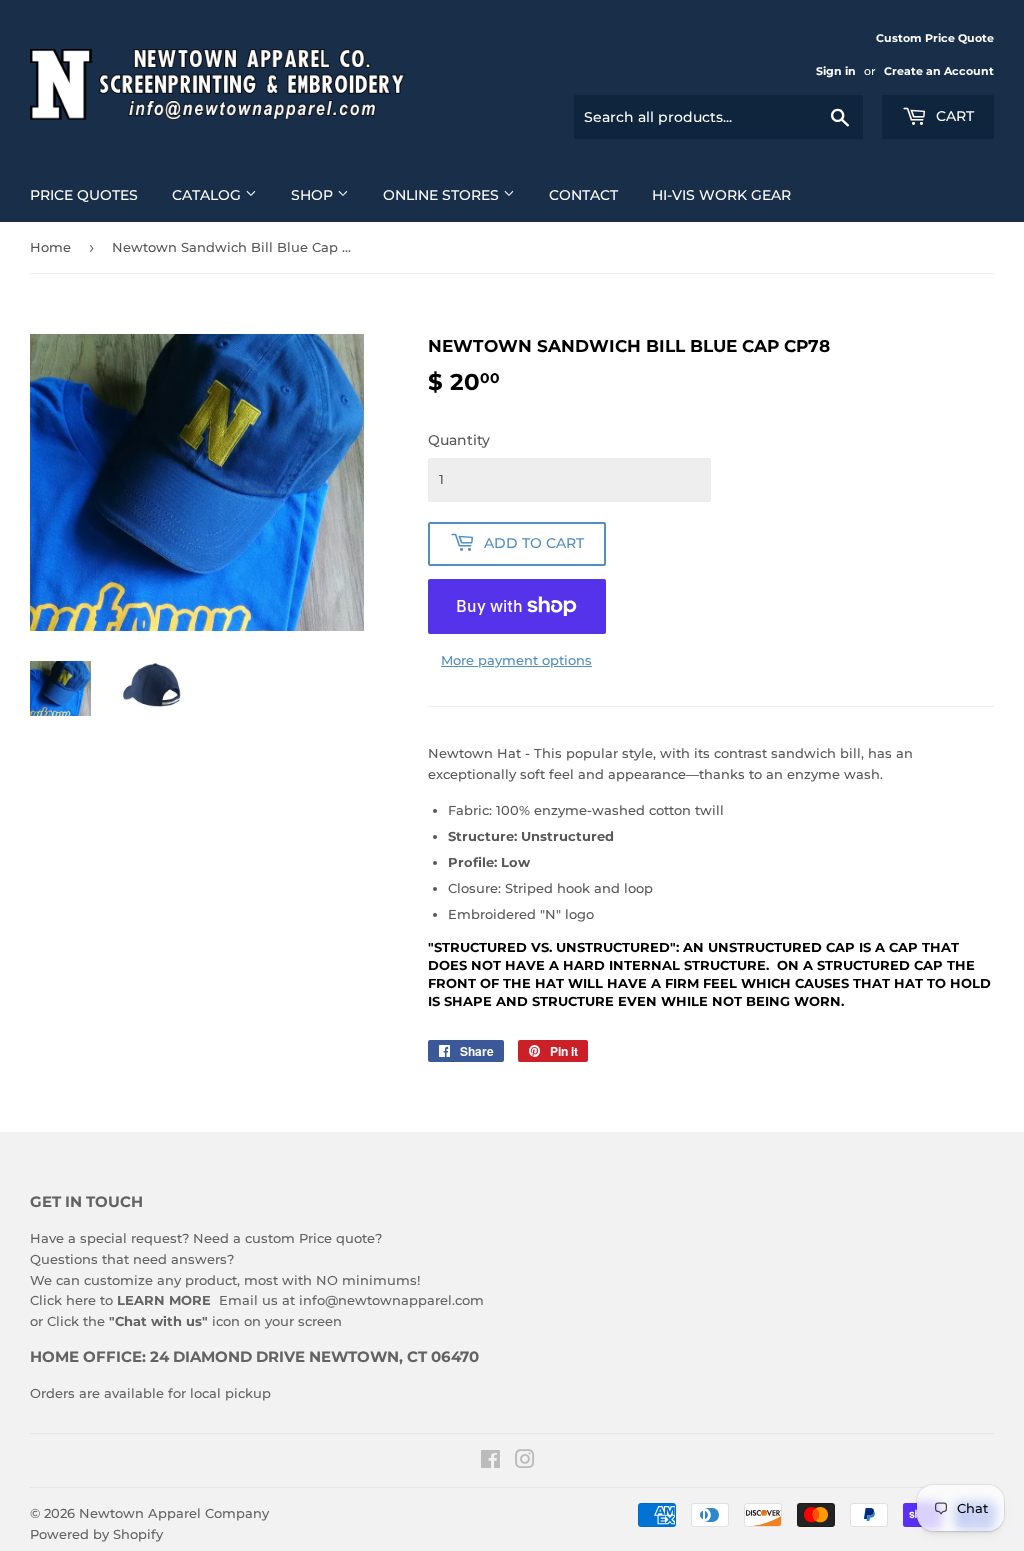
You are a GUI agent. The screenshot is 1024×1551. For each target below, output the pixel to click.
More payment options (516, 660)
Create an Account (939, 71)
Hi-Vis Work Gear (721, 195)
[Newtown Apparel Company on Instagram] (525, 1462)
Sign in (836, 71)
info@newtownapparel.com (391, 1300)
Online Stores (443, 195)
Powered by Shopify (96, 1534)
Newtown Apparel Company (174, 1513)
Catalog (208, 195)
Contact (583, 195)
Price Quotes (84, 195)
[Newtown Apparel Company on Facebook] (490, 1462)
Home (50, 247)
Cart (953, 116)
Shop (314, 195)
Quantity (459, 440)
